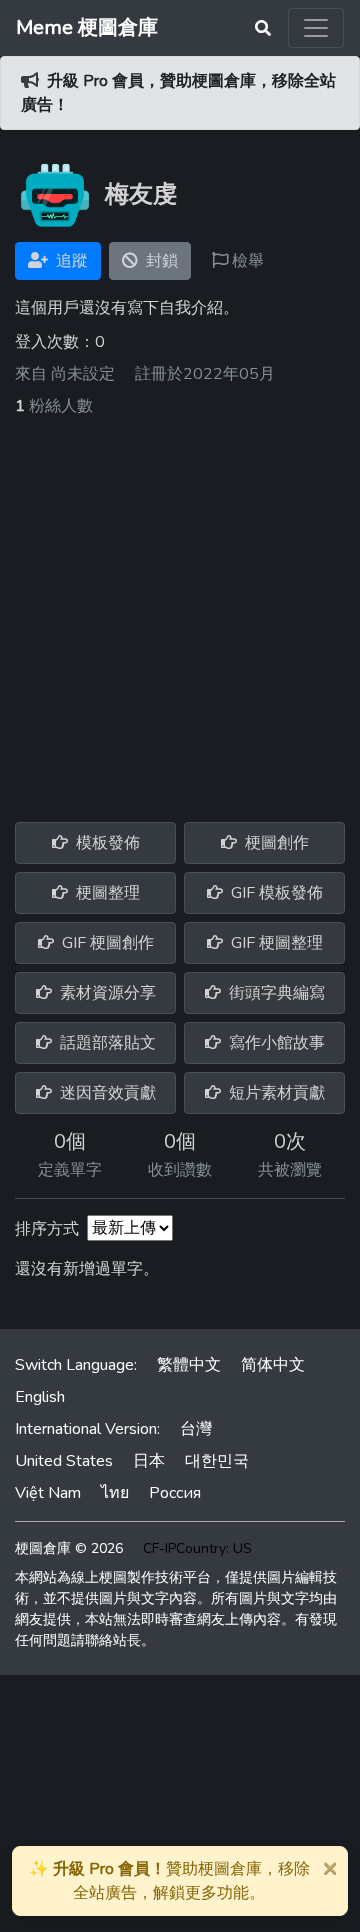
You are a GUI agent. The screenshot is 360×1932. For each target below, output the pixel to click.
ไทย (115, 1493)
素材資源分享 (106, 993)
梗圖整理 (106, 893)
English (40, 1397)
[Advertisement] (180, 608)
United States (64, 1461)
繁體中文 (189, 1365)
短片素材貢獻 (275, 1093)
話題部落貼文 (106, 1043)
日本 (149, 1461)
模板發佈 (106, 843)
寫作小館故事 (275, 1043)
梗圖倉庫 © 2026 (69, 1548)
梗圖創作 (275, 843)
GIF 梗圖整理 (275, 943)
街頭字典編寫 (275, 993)
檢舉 (246, 261)
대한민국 (217, 1461)
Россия (175, 1493)
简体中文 (273, 1365)
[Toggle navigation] (316, 28)
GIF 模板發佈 (275, 893)
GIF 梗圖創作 (106, 943)
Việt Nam (48, 1493)
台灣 (196, 1429)
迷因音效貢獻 (106, 1093)
